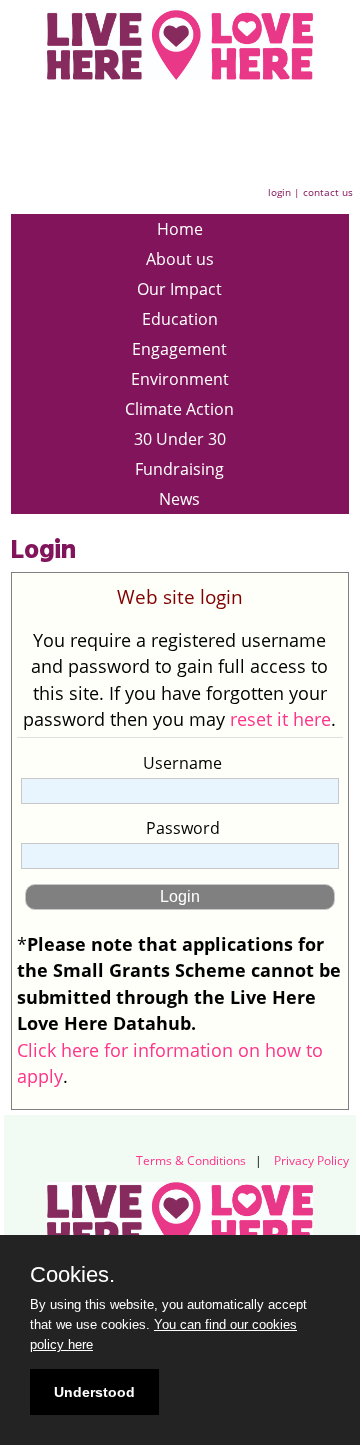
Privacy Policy (311, 1160)
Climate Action (179, 409)
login (279, 192)
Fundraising (179, 469)
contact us (328, 192)
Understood (94, 1392)
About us (180, 259)
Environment (180, 379)
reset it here (280, 719)
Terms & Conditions (191, 1160)
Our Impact (179, 289)
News (179, 499)
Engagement (179, 349)
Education (180, 319)
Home (180, 229)
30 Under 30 (180, 439)
